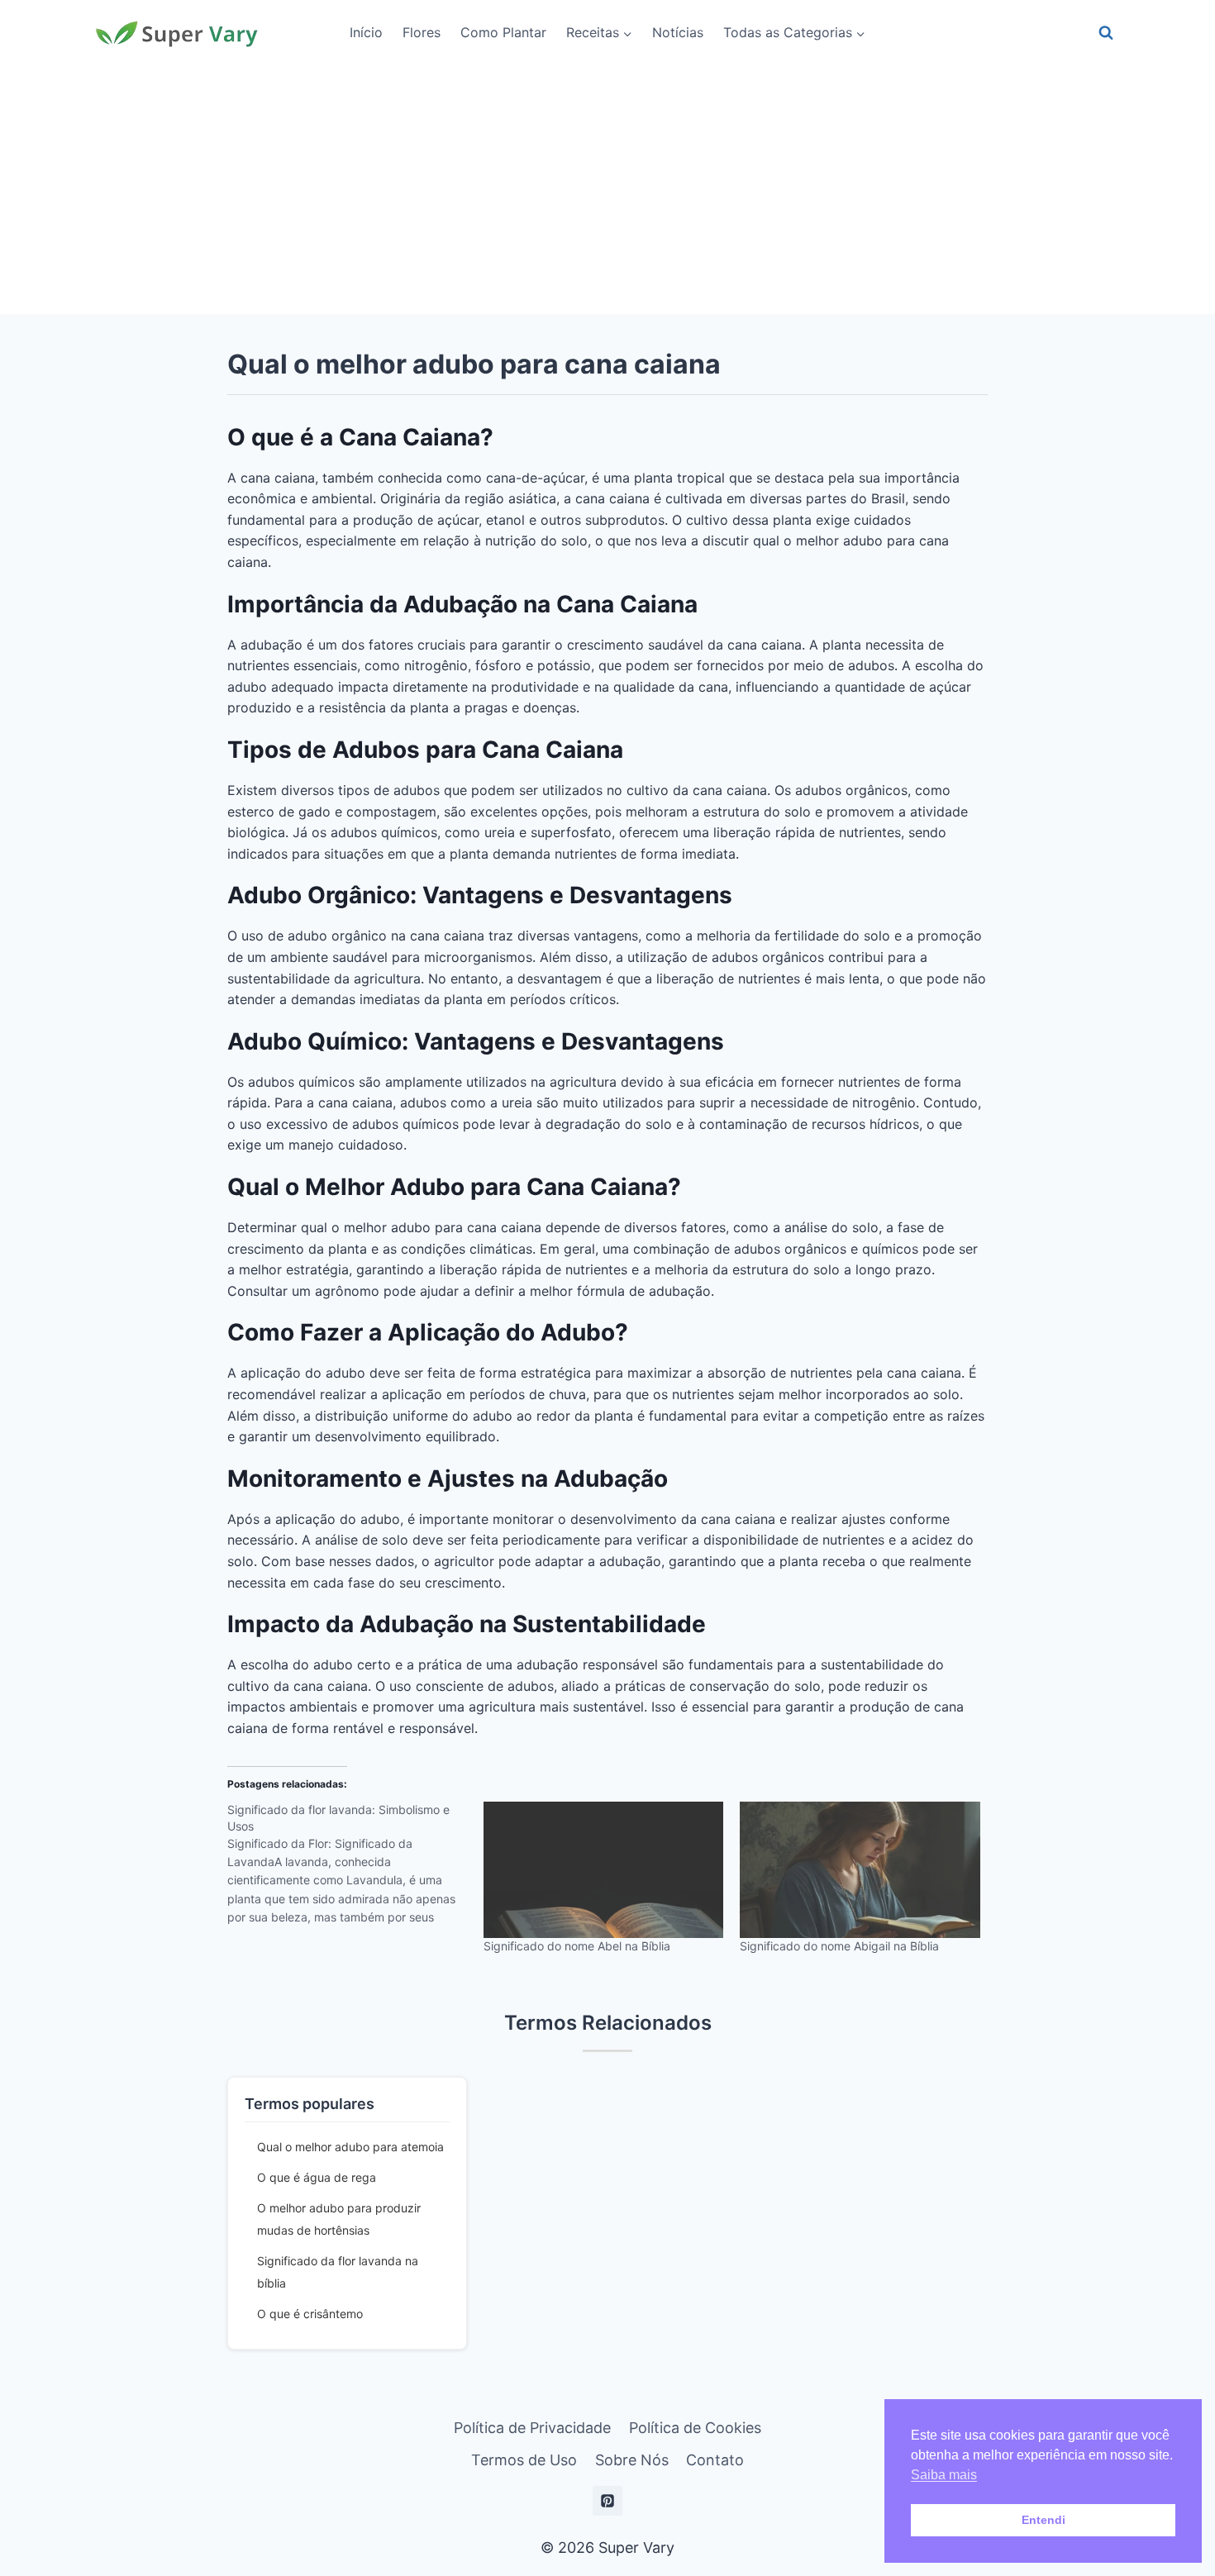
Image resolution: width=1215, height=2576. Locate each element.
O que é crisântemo (310, 2314)
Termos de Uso (524, 2460)
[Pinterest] (607, 2501)
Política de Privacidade (532, 2428)
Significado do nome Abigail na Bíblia (839, 1946)
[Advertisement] (607, 190)
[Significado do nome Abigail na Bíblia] (860, 1870)
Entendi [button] (1043, 2520)
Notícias (678, 32)
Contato (715, 2460)
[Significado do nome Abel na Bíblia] (603, 1870)
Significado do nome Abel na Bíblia (577, 1946)
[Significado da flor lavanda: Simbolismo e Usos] (355, 1869)
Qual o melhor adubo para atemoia (350, 2147)
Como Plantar (503, 32)
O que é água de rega (317, 2177)
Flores (422, 32)
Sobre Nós (632, 2460)
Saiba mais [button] (944, 2475)
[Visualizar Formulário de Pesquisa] (1106, 33)
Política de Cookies (695, 2428)
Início (366, 32)
